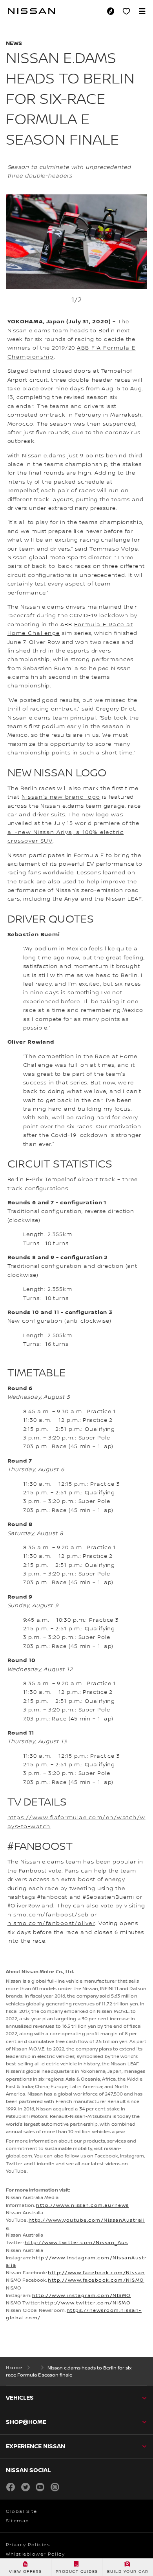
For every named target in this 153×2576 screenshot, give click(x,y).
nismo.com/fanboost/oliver (51, 1923)
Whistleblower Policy (35, 2554)
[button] (142, 11)
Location (113, 11)
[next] (143, 267)
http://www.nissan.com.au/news (83, 2205)
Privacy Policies (28, 2545)
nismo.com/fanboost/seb (48, 1915)
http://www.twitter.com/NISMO (86, 2303)
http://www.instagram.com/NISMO (82, 2296)
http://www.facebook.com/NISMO (96, 2280)
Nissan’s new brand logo (61, 797)
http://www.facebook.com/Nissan (96, 2273)
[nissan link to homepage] (31, 11)
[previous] (10, 267)
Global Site (22, 2512)
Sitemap (18, 2521)
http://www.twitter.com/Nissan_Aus (76, 2243)
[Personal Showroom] (126, 11)
